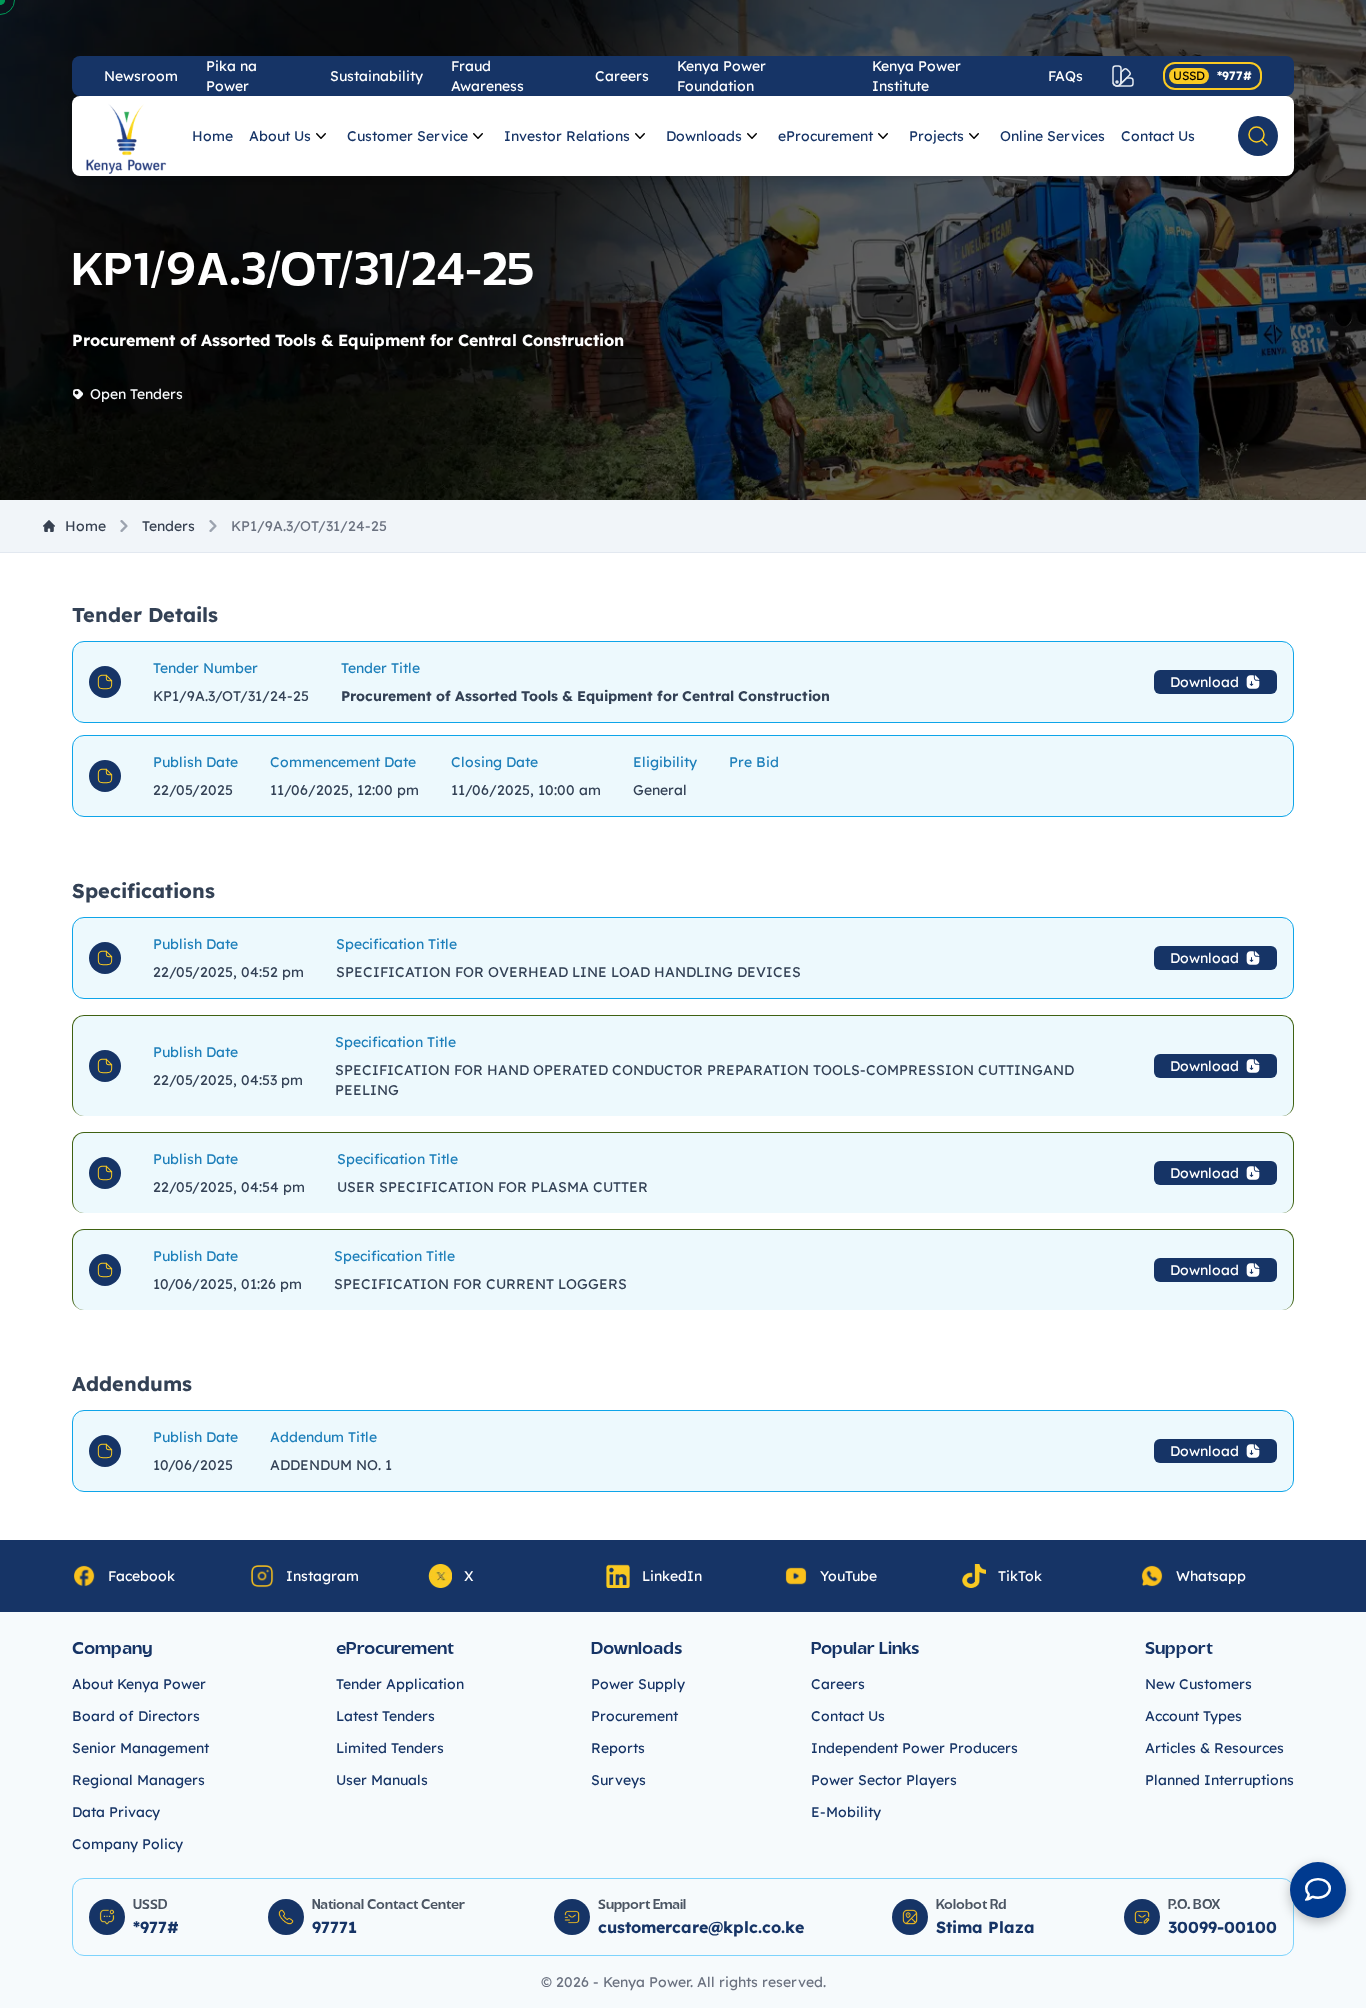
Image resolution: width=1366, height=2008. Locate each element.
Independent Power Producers (914, 1748)
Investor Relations (567, 136)
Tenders (168, 526)
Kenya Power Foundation (721, 76)
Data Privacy (116, 1812)
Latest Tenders (385, 1716)
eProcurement (825, 136)
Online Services (1052, 136)
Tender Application (400, 1684)
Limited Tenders (390, 1748)
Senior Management (140, 1748)
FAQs (1065, 76)
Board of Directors (136, 1716)
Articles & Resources (1214, 1748)
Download (1204, 682)
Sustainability (376, 76)
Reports (618, 1748)
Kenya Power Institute (916, 76)
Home (212, 136)
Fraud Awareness (487, 76)
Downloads (704, 136)
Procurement (634, 1716)
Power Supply (638, 1684)
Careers (622, 76)
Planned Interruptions (1219, 1780)
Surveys (618, 1780)
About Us (280, 136)
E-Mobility (846, 1812)
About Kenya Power (139, 1684)
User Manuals (382, 1780)
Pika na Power (231, 76)
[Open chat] (1318, 1890)
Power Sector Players (884, 1780)
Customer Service (407, 136)
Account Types (1193, 1716)
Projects (936, 136)
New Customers (1198, 1684)
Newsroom (141, 76)
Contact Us (1158, 136)
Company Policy (127, 1844)
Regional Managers (138, 1780)
